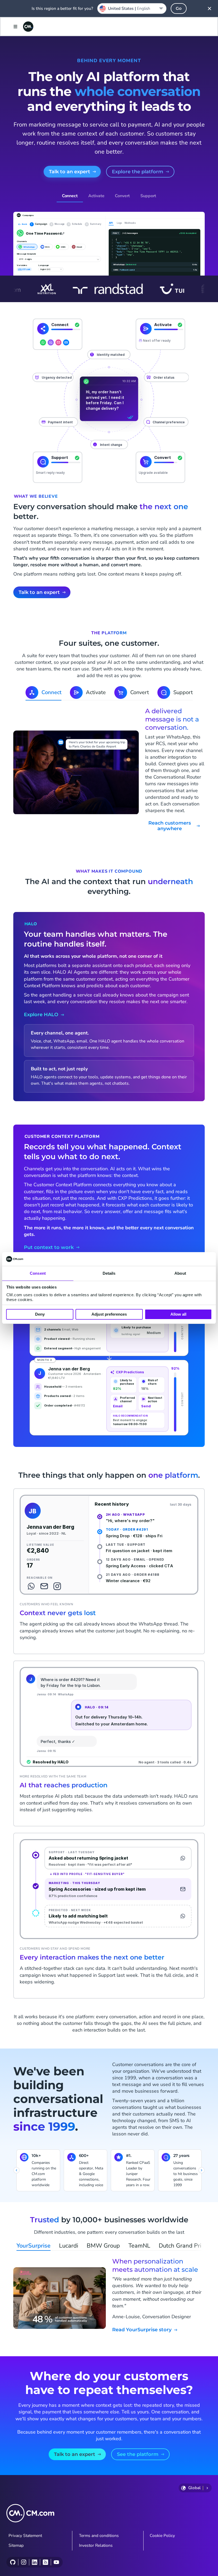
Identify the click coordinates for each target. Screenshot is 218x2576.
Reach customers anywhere (170, 826)
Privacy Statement (25, 2536)
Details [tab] (109, 1273)
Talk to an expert (70, 172)
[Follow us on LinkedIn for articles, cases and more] (34, 2562)
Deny (40, 1314)
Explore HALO (41, 1015)
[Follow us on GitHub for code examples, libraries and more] (13, 2562)
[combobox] (132, 9)
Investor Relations (96, 2545)
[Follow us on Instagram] (24, 2562)
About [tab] (180, 1273)
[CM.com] (28, 27)
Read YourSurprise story (142, 2330)
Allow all (178, 1314)
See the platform (138, 2454)
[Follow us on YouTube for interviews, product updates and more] (56, 2562)
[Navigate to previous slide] (16, 2170)
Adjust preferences (109, 1314)
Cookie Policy (162, 2536)
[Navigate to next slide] (202, 2170)
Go (179, 8)
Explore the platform (138, 172)
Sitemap (16, 2545)
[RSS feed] (45, 2562)
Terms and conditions (99, 2536)
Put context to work (49, 1247)
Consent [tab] (38, 1273)
